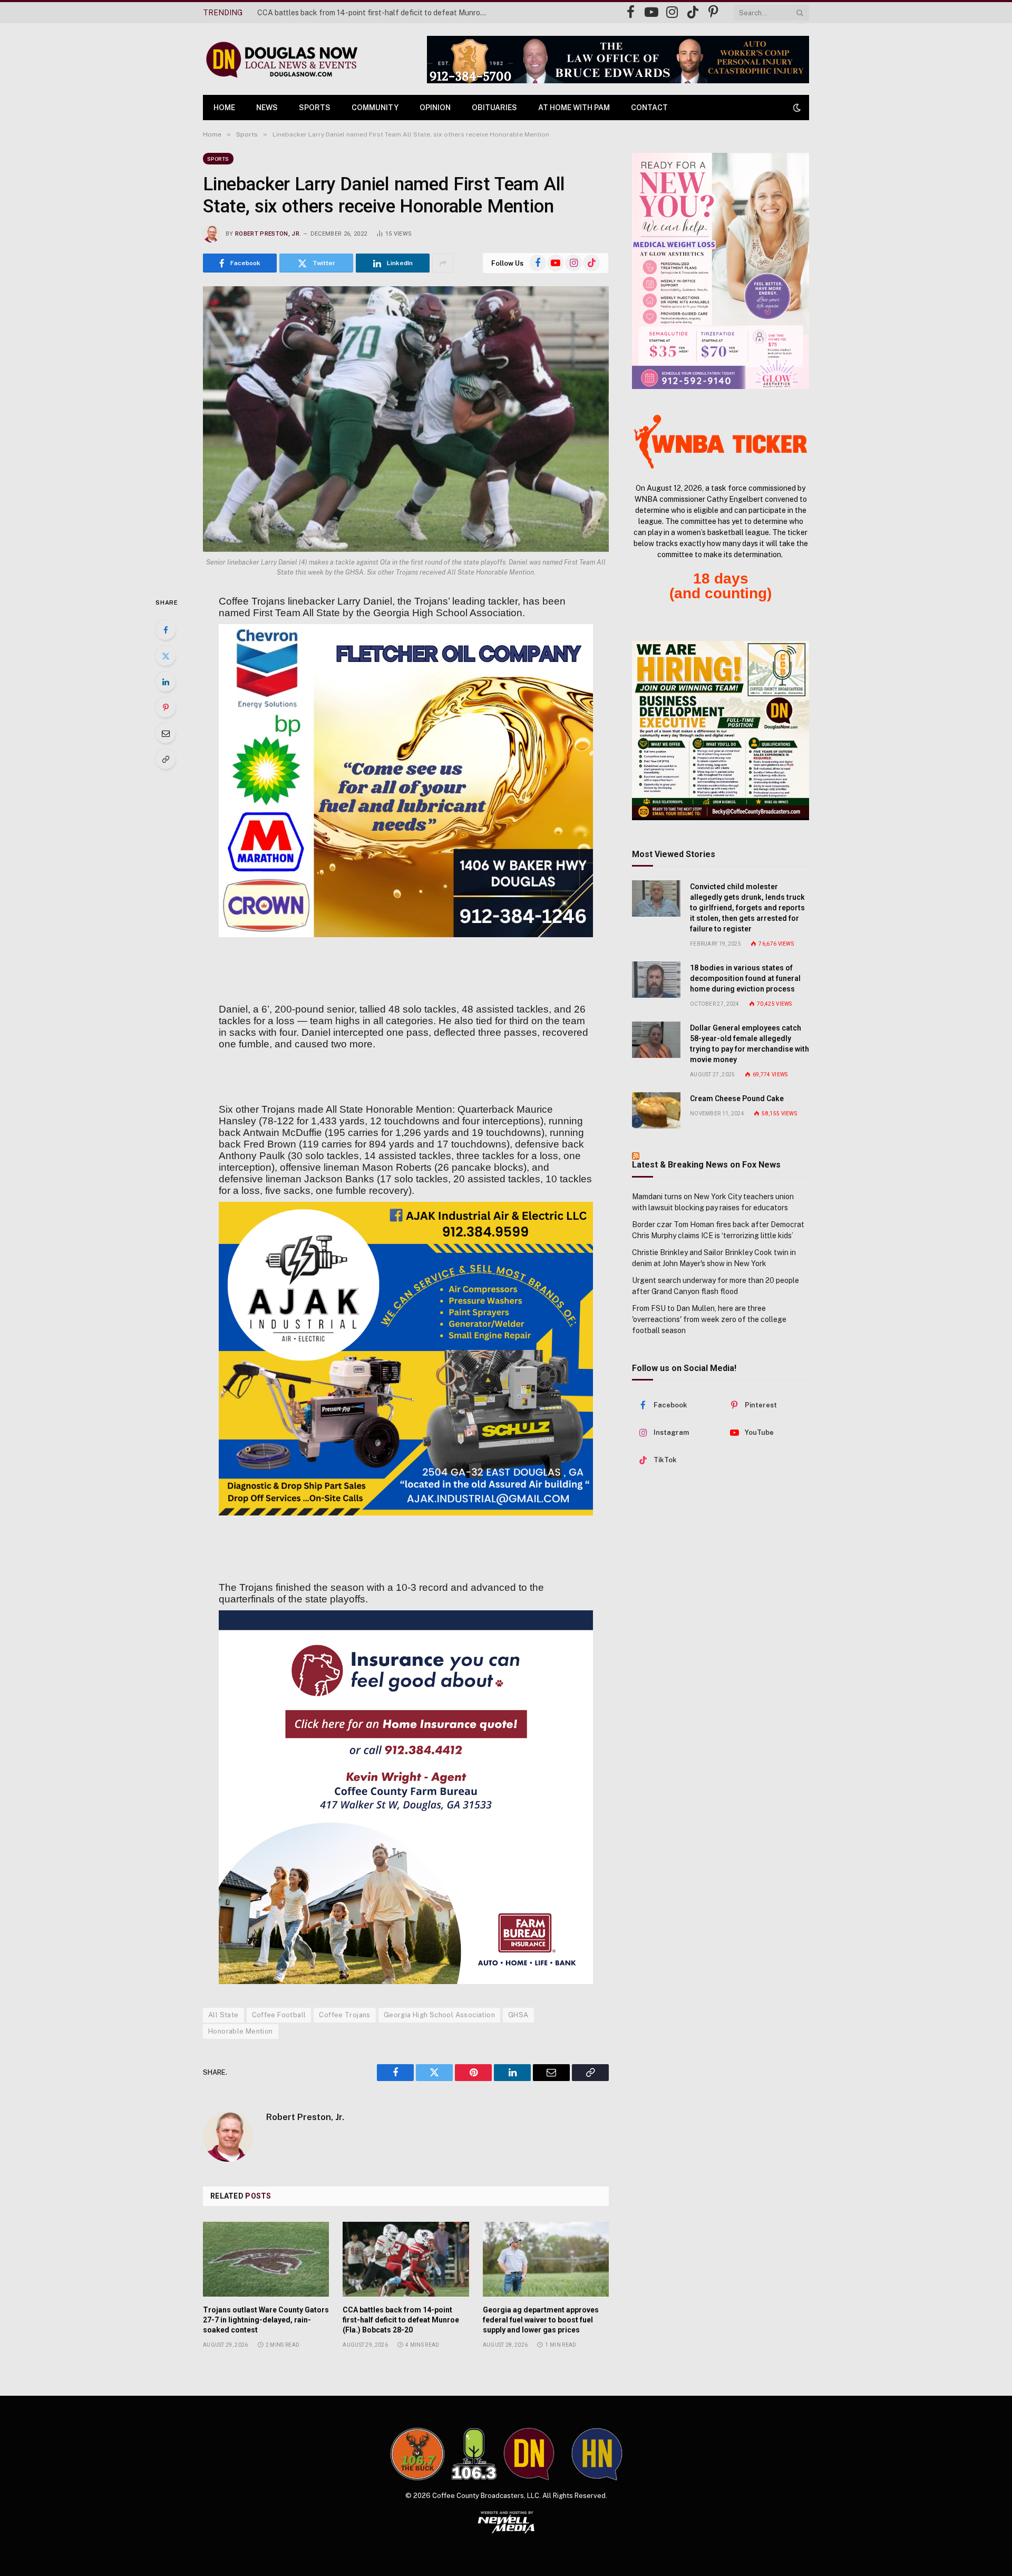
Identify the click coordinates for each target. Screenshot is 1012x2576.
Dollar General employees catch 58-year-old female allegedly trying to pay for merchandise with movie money (750, 1044)
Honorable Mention (241, 2031)
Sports (315, 108)
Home (224, 108)
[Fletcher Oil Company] (406, 781)
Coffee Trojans (344, 2015)
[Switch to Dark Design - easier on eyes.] (796, 108)
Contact (649, 108)
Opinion (435, 108)
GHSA (518, 2015)
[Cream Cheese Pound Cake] (656, 1110)
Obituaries (494, 108)
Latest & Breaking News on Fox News (706, 1165)
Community (375, 108)
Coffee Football (279, 2015)
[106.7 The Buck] (417, 2454)
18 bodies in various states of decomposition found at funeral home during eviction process (745, 978)
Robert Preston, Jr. (268, 234)
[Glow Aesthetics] (721, 271)
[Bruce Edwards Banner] (618, 60)
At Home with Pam (574, 108)
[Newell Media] (506, 2522)
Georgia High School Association (439, 2015)
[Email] (166, 733)
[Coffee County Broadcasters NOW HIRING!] (721, 731)
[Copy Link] (166, 759)
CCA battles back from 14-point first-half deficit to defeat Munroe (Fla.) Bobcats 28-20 (376, 13)
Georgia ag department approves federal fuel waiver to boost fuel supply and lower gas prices (541, 2320)
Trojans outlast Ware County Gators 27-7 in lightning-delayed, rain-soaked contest (266, 2320)
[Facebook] (166, 630)
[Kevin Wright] (406, 1797)
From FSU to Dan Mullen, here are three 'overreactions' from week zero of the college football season (709, 1319)
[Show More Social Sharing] (443, 263)
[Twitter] (166, 656)
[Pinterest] (166, 707)
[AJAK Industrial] (406, 1359)
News (267, 108)
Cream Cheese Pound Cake (737, 1099)
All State (223, 2015)
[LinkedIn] (166, 682)
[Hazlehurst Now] (597, 2454)
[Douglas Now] (281, 59)
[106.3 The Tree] (474, 2454)
